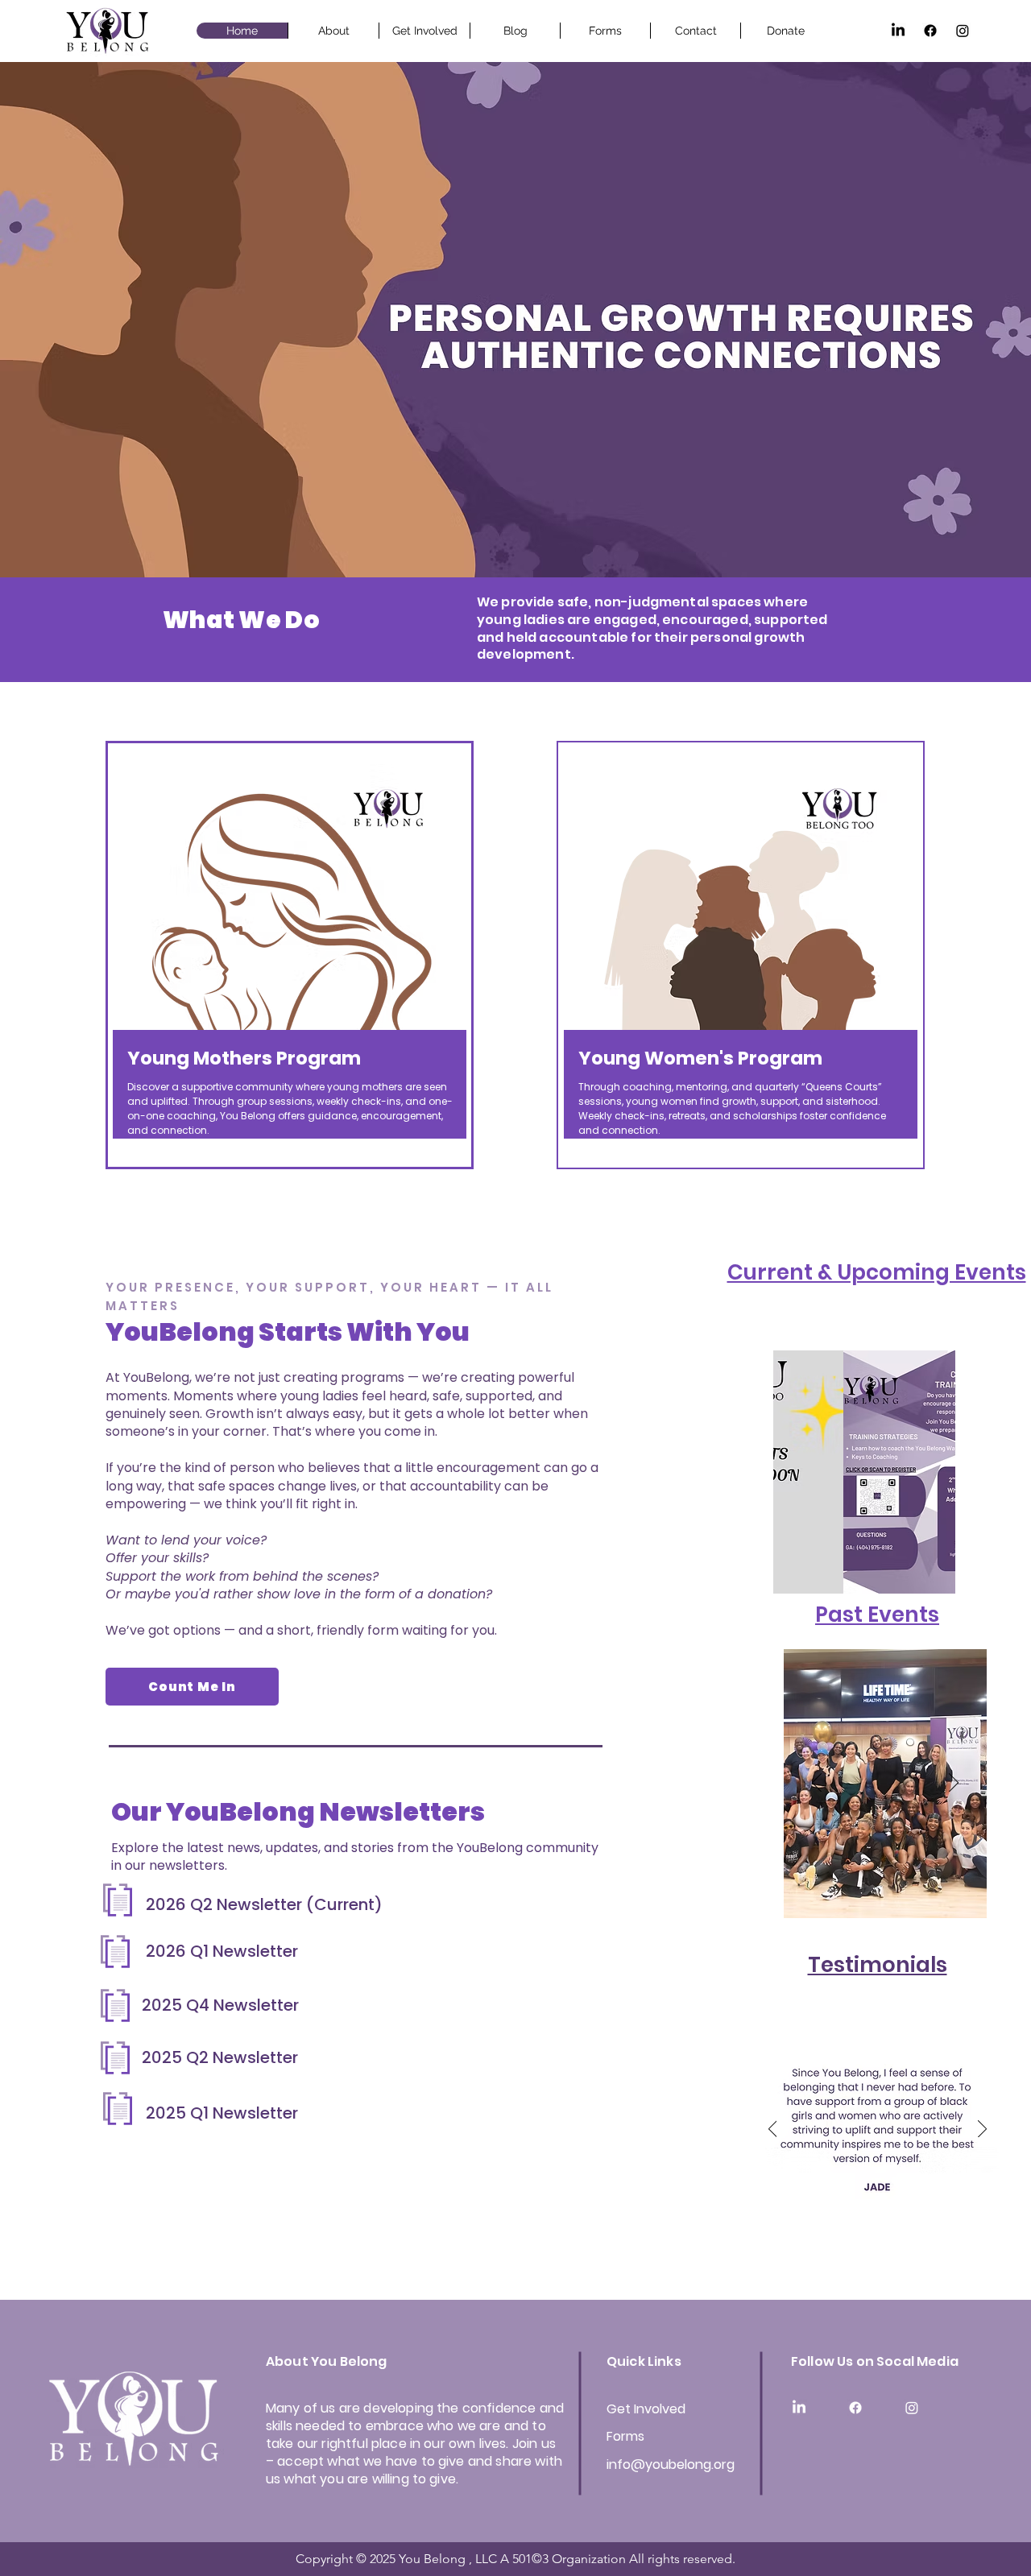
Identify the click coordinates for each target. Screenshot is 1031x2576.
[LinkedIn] (898, 31)
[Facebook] (930, 31)
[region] (290, 955)
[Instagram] (963, 31)
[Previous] (817, 1784)
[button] (864, 1472)
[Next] (954, 1784)
